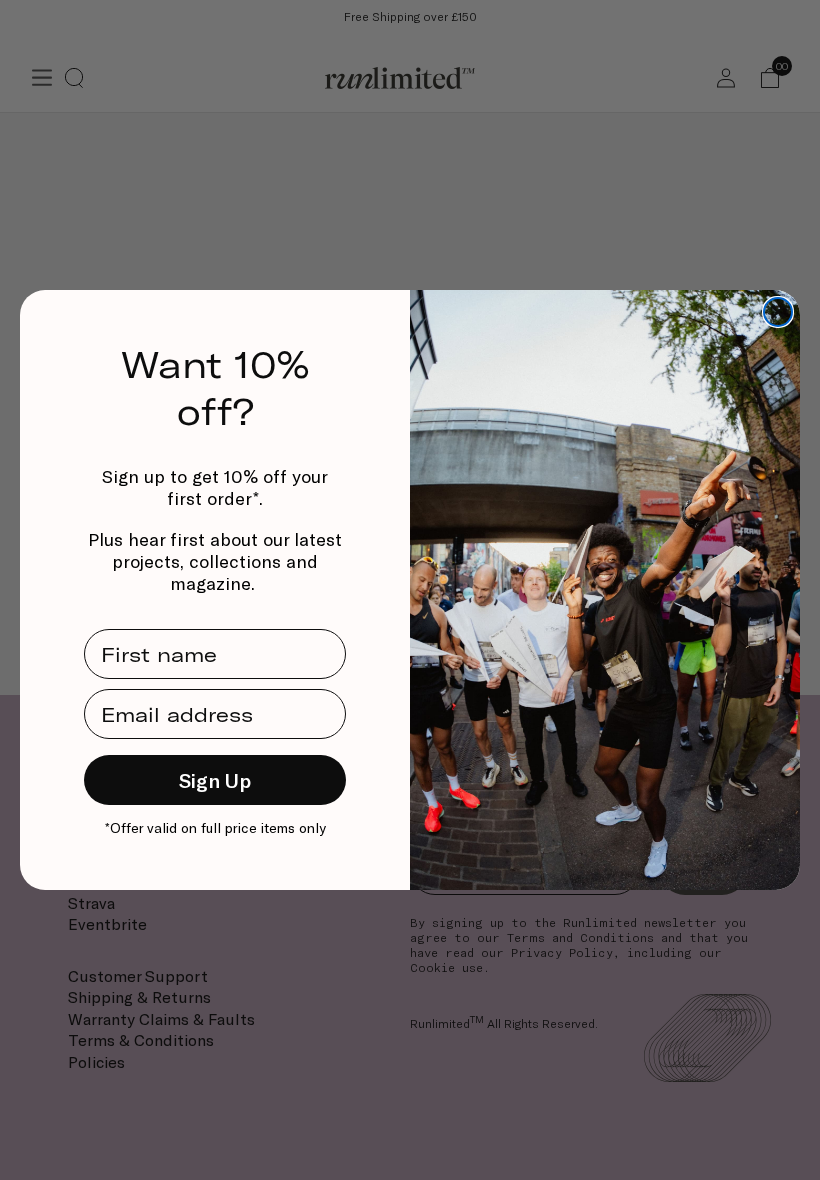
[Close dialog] (778, 312)
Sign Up (215, 780)
